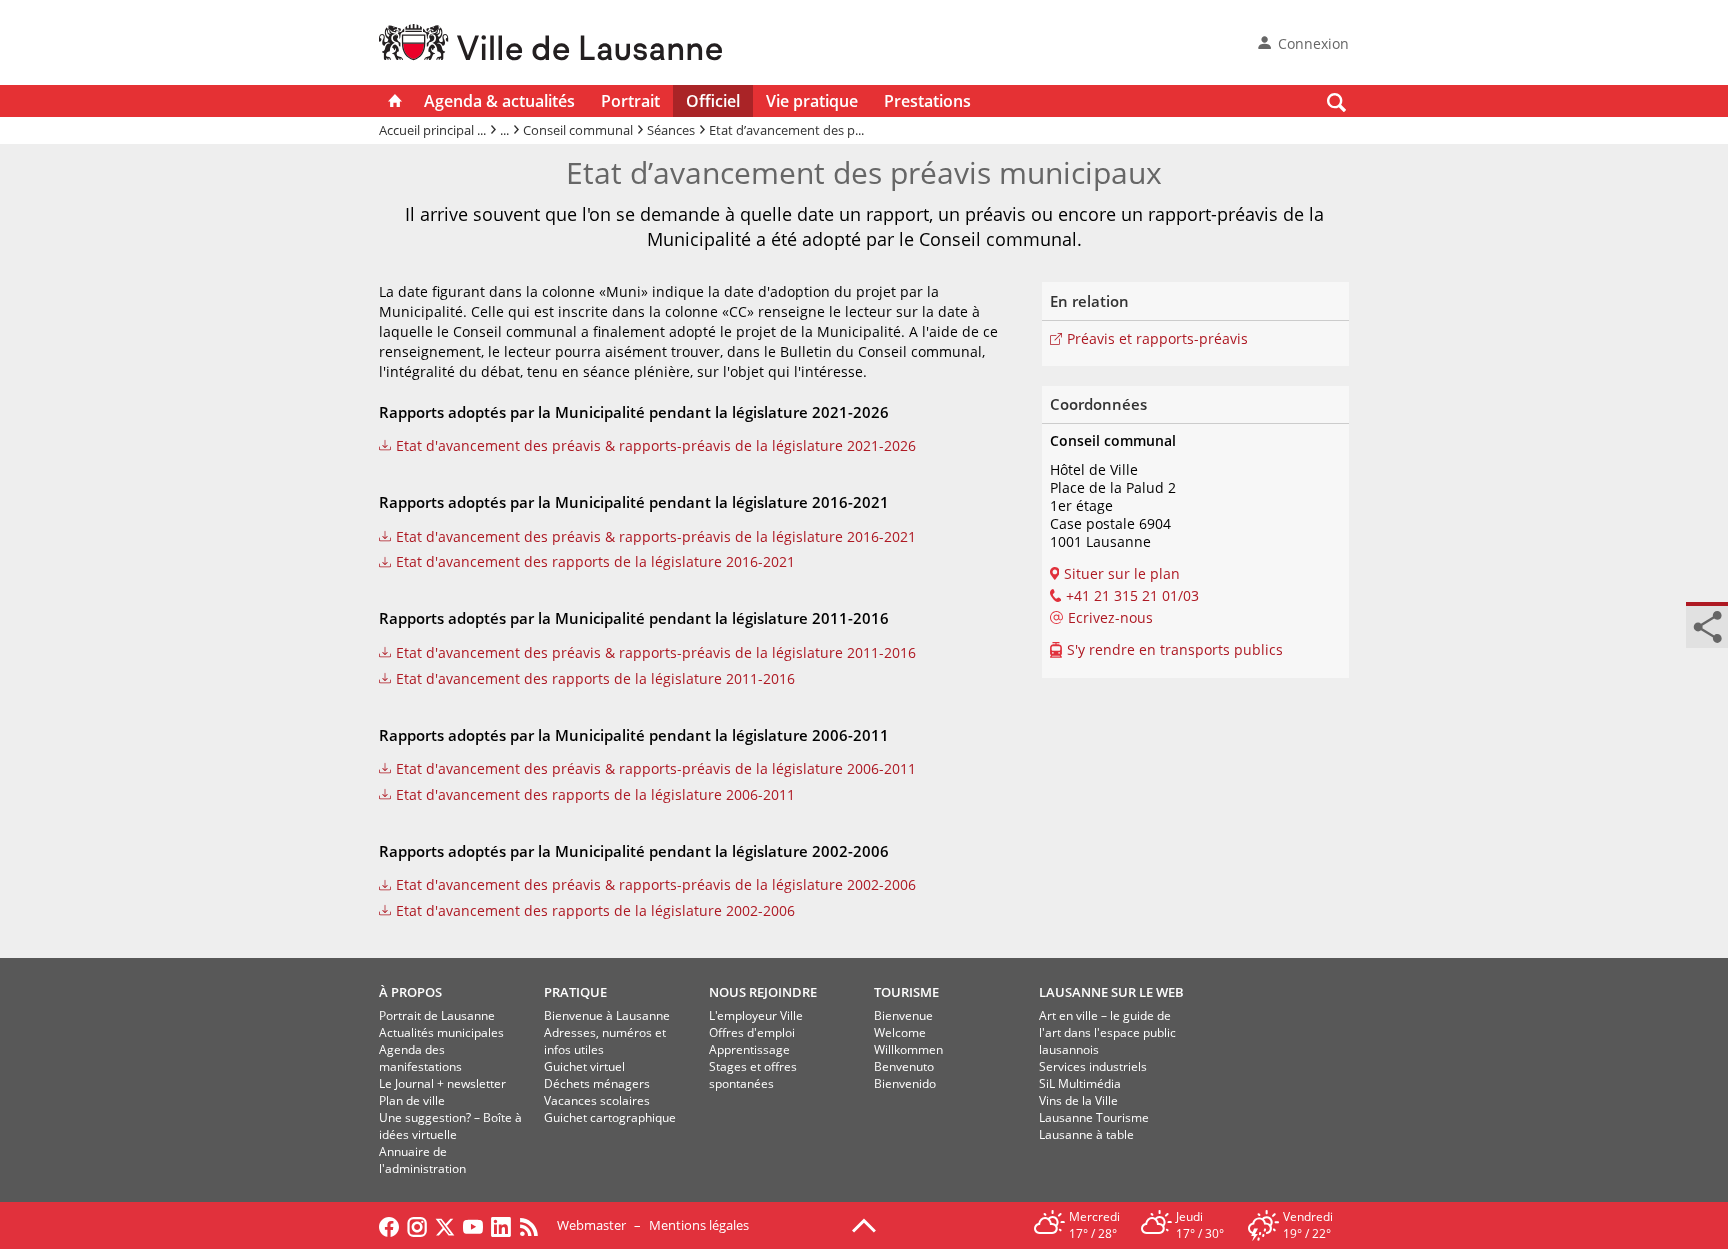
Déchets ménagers (597, 1083)
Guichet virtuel (584, 1066)
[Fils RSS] (534, 1225)
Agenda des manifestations (420, 1058)
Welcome (900, 1032)
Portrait (630, 101)
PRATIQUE (575, 992)
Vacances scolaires (597, 1100)
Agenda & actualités (499, 101)
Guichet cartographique (610, 1117)
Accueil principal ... (432, 130)
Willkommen (908, 1049)
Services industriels (1093, 1066)
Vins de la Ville (1078, 1100)
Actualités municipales (441, 1032)
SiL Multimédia (1080, 1083)
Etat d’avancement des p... (786, 130)
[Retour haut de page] (864, 1224)
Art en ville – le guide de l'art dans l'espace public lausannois (1107, 1032)
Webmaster (591, 1225)
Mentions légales (699, 1225)
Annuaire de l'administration (422, 1160)
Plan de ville (412, 1100)
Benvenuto (904, 1066)
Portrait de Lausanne (437, 1015)
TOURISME (906, 992)
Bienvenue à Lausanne (607, 1015)
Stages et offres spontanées (753, 1075)
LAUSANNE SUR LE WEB (1111, 992)
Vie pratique (812, 101)
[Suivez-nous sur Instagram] (417, 1225)
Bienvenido (905, 1083)
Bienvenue (903, 1015)
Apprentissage (749, 1049)
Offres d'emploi (752, 1032)
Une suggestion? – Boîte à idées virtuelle (450, 1126)
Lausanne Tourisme (1094, 1117)
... (504, 130)
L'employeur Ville (756, 1015)
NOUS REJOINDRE (763, 992)
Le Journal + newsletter (442, 1083)
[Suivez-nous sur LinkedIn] (501, 1225)
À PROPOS (410, 992)
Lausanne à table (1086, 1134)
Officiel (713, 101)
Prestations (927, 101)
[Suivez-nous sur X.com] (445, 1225)
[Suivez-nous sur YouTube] (473, 1225)
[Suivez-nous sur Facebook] (389, 1225)
